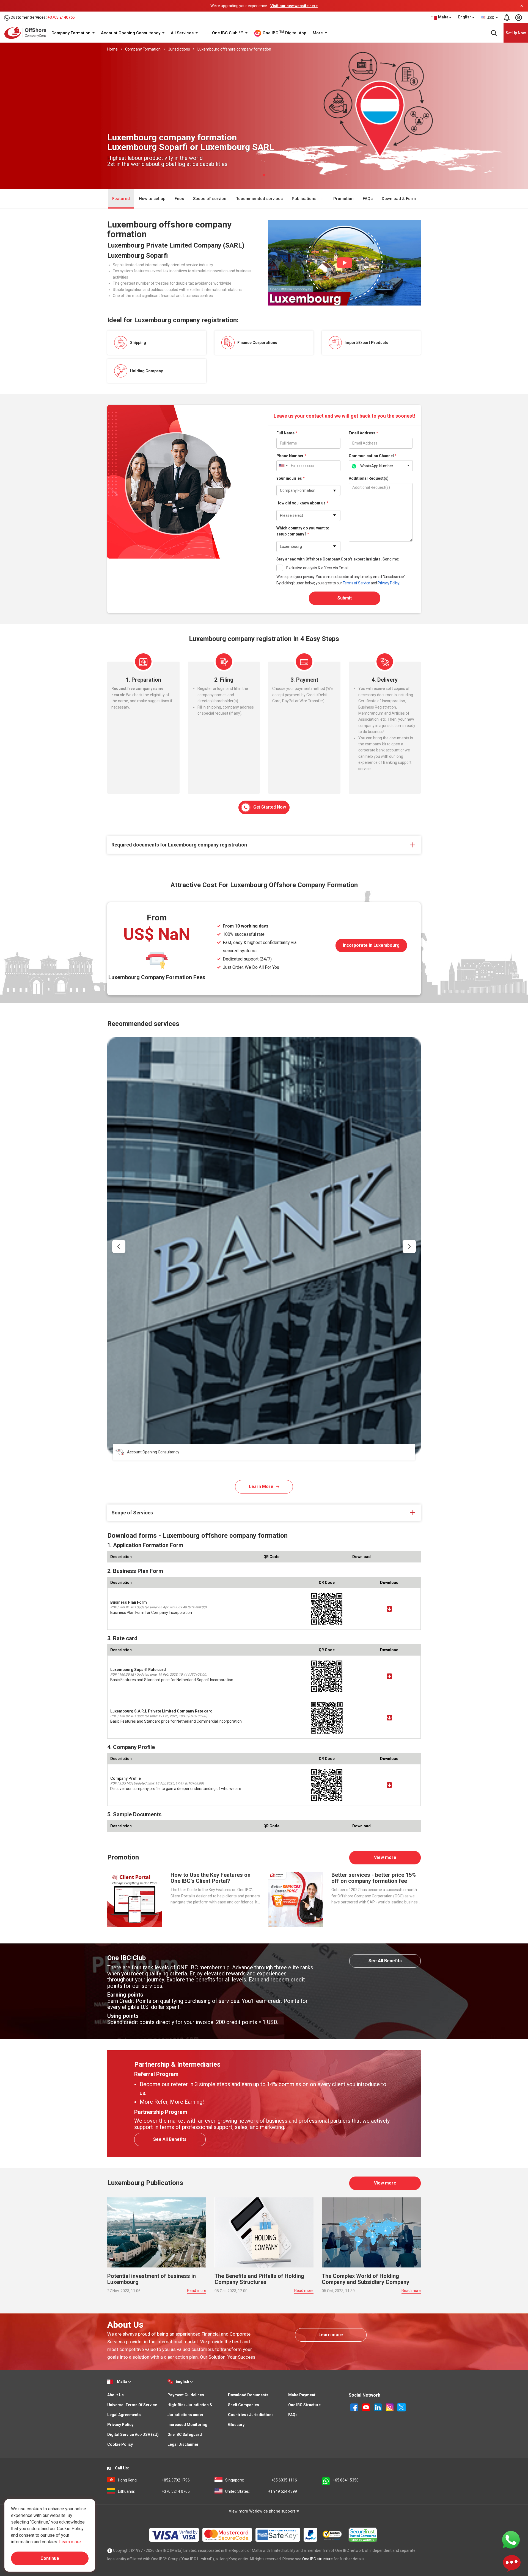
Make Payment (302, 2395)
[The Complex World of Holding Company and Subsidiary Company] (371, 2232)
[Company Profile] (389, 1785)
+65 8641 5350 (346, 2480)
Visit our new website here (294, 6)
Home (112, 49)
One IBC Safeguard (185, 2435)
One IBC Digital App (284, 33)
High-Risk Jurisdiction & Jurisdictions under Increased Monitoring (190, 2415)
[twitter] (402, 2407)
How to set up (152, 199)
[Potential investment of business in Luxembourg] (157, 2232)
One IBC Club (227, 33)
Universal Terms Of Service (132, 2405)
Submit (345, 598)
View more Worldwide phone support (262, 2511)
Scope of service (210, 199)
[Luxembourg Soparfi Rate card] (389, 1676)
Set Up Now (516, 33)
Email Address (363, 433)
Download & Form (399, 199)
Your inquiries (291, 478)
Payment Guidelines (186, 2395)
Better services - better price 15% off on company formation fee (374, 1878)
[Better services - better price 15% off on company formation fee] (296, 1899)
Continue (50, 2558)
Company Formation (71, 33)
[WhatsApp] (511, 2539)
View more (385, 1857)
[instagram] (390, 2407)
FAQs (368, 199)
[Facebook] (355, 2407)
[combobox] (490, 18)
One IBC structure (317, 2559)
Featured (121, 199)
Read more (197, 2291)
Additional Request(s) (369, 478)
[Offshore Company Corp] (27, 33)
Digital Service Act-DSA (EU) (133, 2435)
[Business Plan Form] (389, 1609)
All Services (183, 33)
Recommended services (259, 199)
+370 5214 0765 (154, 2491)
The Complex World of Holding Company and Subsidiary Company (365, 2279)
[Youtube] (366, 2407)
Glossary (236, 2425)
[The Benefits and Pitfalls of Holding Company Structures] (264, 2232)
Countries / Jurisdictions (251, 2415)
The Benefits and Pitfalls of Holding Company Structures (259, 2279)
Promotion (343, 199)
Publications (305, 199)
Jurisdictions (179, 49)
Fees (179, 199)
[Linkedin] (378, 2407)
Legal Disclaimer (183, 2444)
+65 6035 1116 (261, 2480)
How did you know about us (302, 503)
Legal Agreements (124, 2415)
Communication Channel (373, 456)
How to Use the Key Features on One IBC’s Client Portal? (211, 1878)
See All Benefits (385, 1961)
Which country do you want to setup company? (303, 531)
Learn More (261, 1487)
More (318, 33)
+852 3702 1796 (154, 2480)
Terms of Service (356, 583)
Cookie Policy (120, 2444)
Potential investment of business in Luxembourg (152, 2279)
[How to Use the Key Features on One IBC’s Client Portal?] (135, 1899)
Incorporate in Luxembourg (371, 945)
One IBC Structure (304, 2405)
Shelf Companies (244, 2405)
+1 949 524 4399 (261, 2491)
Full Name (287, 433)
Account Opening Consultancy (131, 33)
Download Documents (248, 2395)
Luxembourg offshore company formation (234, 49)
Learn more (331, 2335)
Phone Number (291, 456)
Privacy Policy (388, 583)
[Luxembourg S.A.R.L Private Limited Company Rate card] (389, 1718)
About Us (116, 2395)
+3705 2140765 (61, 17)
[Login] (518, 18)
